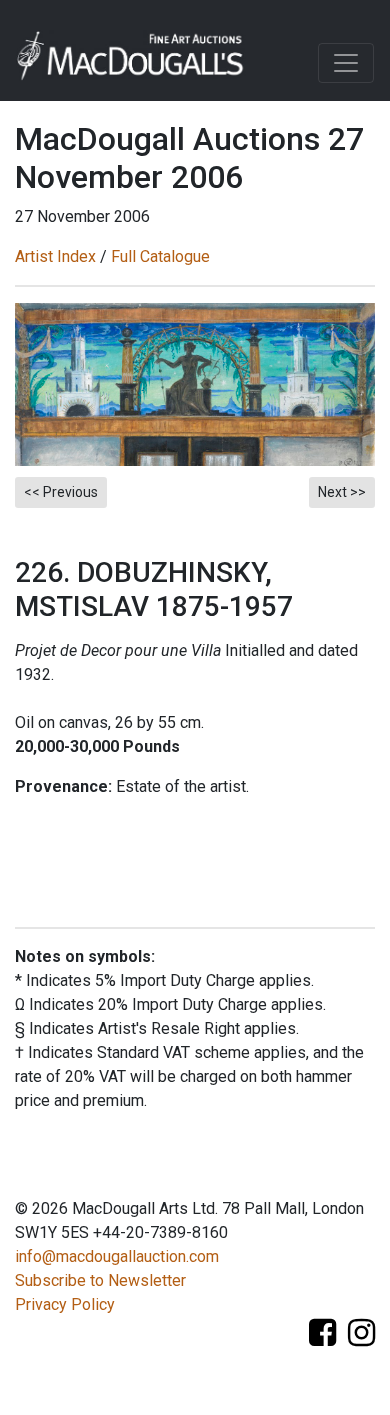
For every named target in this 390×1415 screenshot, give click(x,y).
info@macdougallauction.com (117, 1256)
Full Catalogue (160, 256)
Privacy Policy (65, 1304)
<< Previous (61, 492)
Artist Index (55, 256)
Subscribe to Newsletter (100, 1280)
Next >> (342, 492)
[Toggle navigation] (346, 63)
